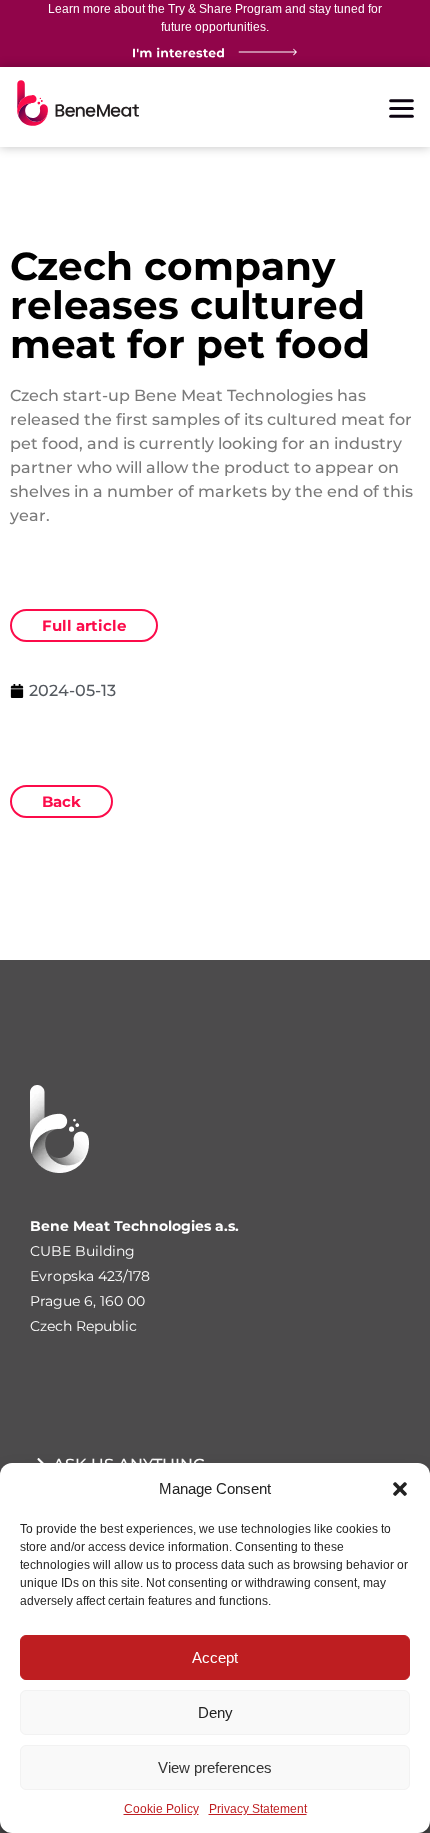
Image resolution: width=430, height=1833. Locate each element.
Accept (215, 1657)
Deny (215, 1712)
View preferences (215, 1767)
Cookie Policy (161, 1809)
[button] (400, 1489)
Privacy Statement (258, 1809)
